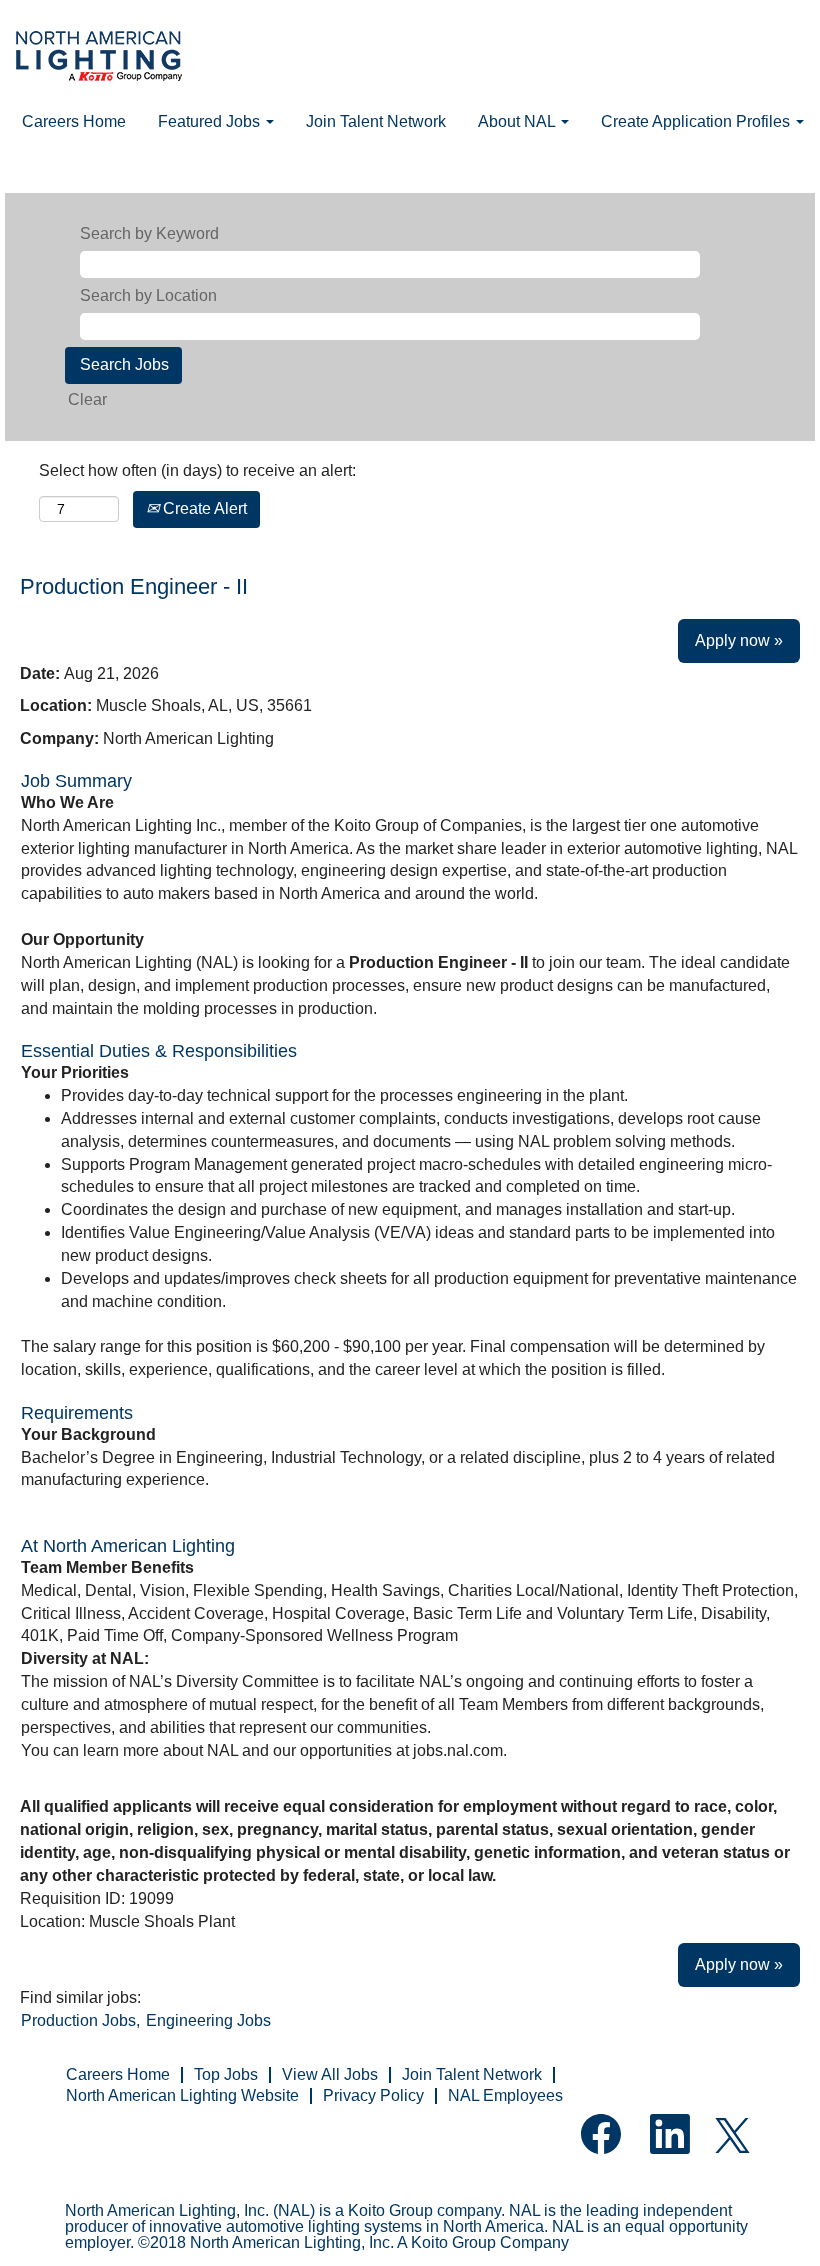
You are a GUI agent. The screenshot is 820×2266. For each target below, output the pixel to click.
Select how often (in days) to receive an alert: (197, 470)
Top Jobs (226, 2074)
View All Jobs (330, 2074)
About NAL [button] (518, 121)
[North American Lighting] (99, 58)
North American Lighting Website (182, 2095)
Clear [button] (87, 399)
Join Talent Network (376, 121)
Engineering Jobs (208, 2020)
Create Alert (203, 508)
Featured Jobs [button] (211, 121)
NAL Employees (505, 2095)
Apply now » (739, 640)
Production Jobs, (80, 2020)
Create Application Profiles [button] (697, 121)
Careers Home (74, 121)
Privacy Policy (373, 2095)
